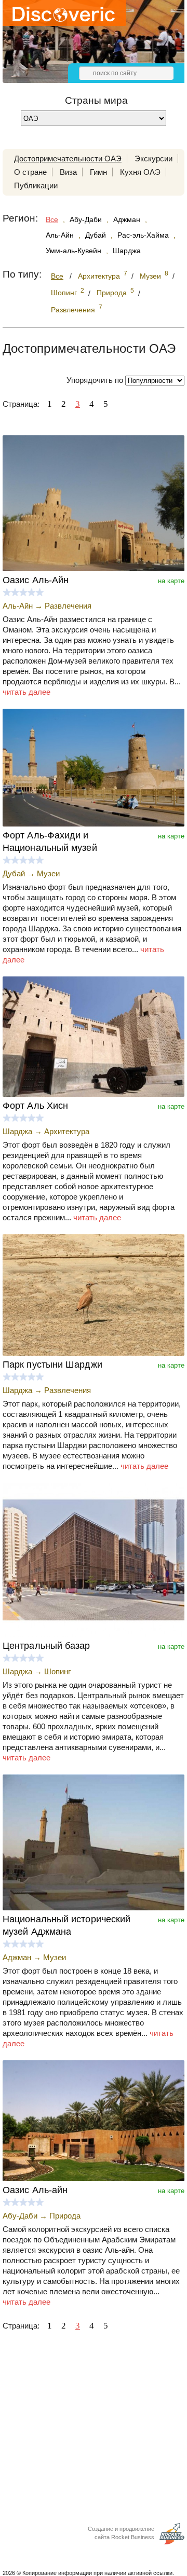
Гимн (98, 172)
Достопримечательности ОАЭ (68, 159)
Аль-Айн (60, 235)
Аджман (127, 219)
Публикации (36, 185)
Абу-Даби (86, 219)
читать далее (26, 692)
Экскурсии (153, 159)
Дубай (96, 235)
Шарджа (127, 251)
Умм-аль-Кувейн (74, 251)
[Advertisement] (94, 2426)
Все (52, 219)
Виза (68, 172)
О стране (30, 172)
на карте (171, 581)
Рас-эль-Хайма (143, 235)
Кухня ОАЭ (140, 172)
